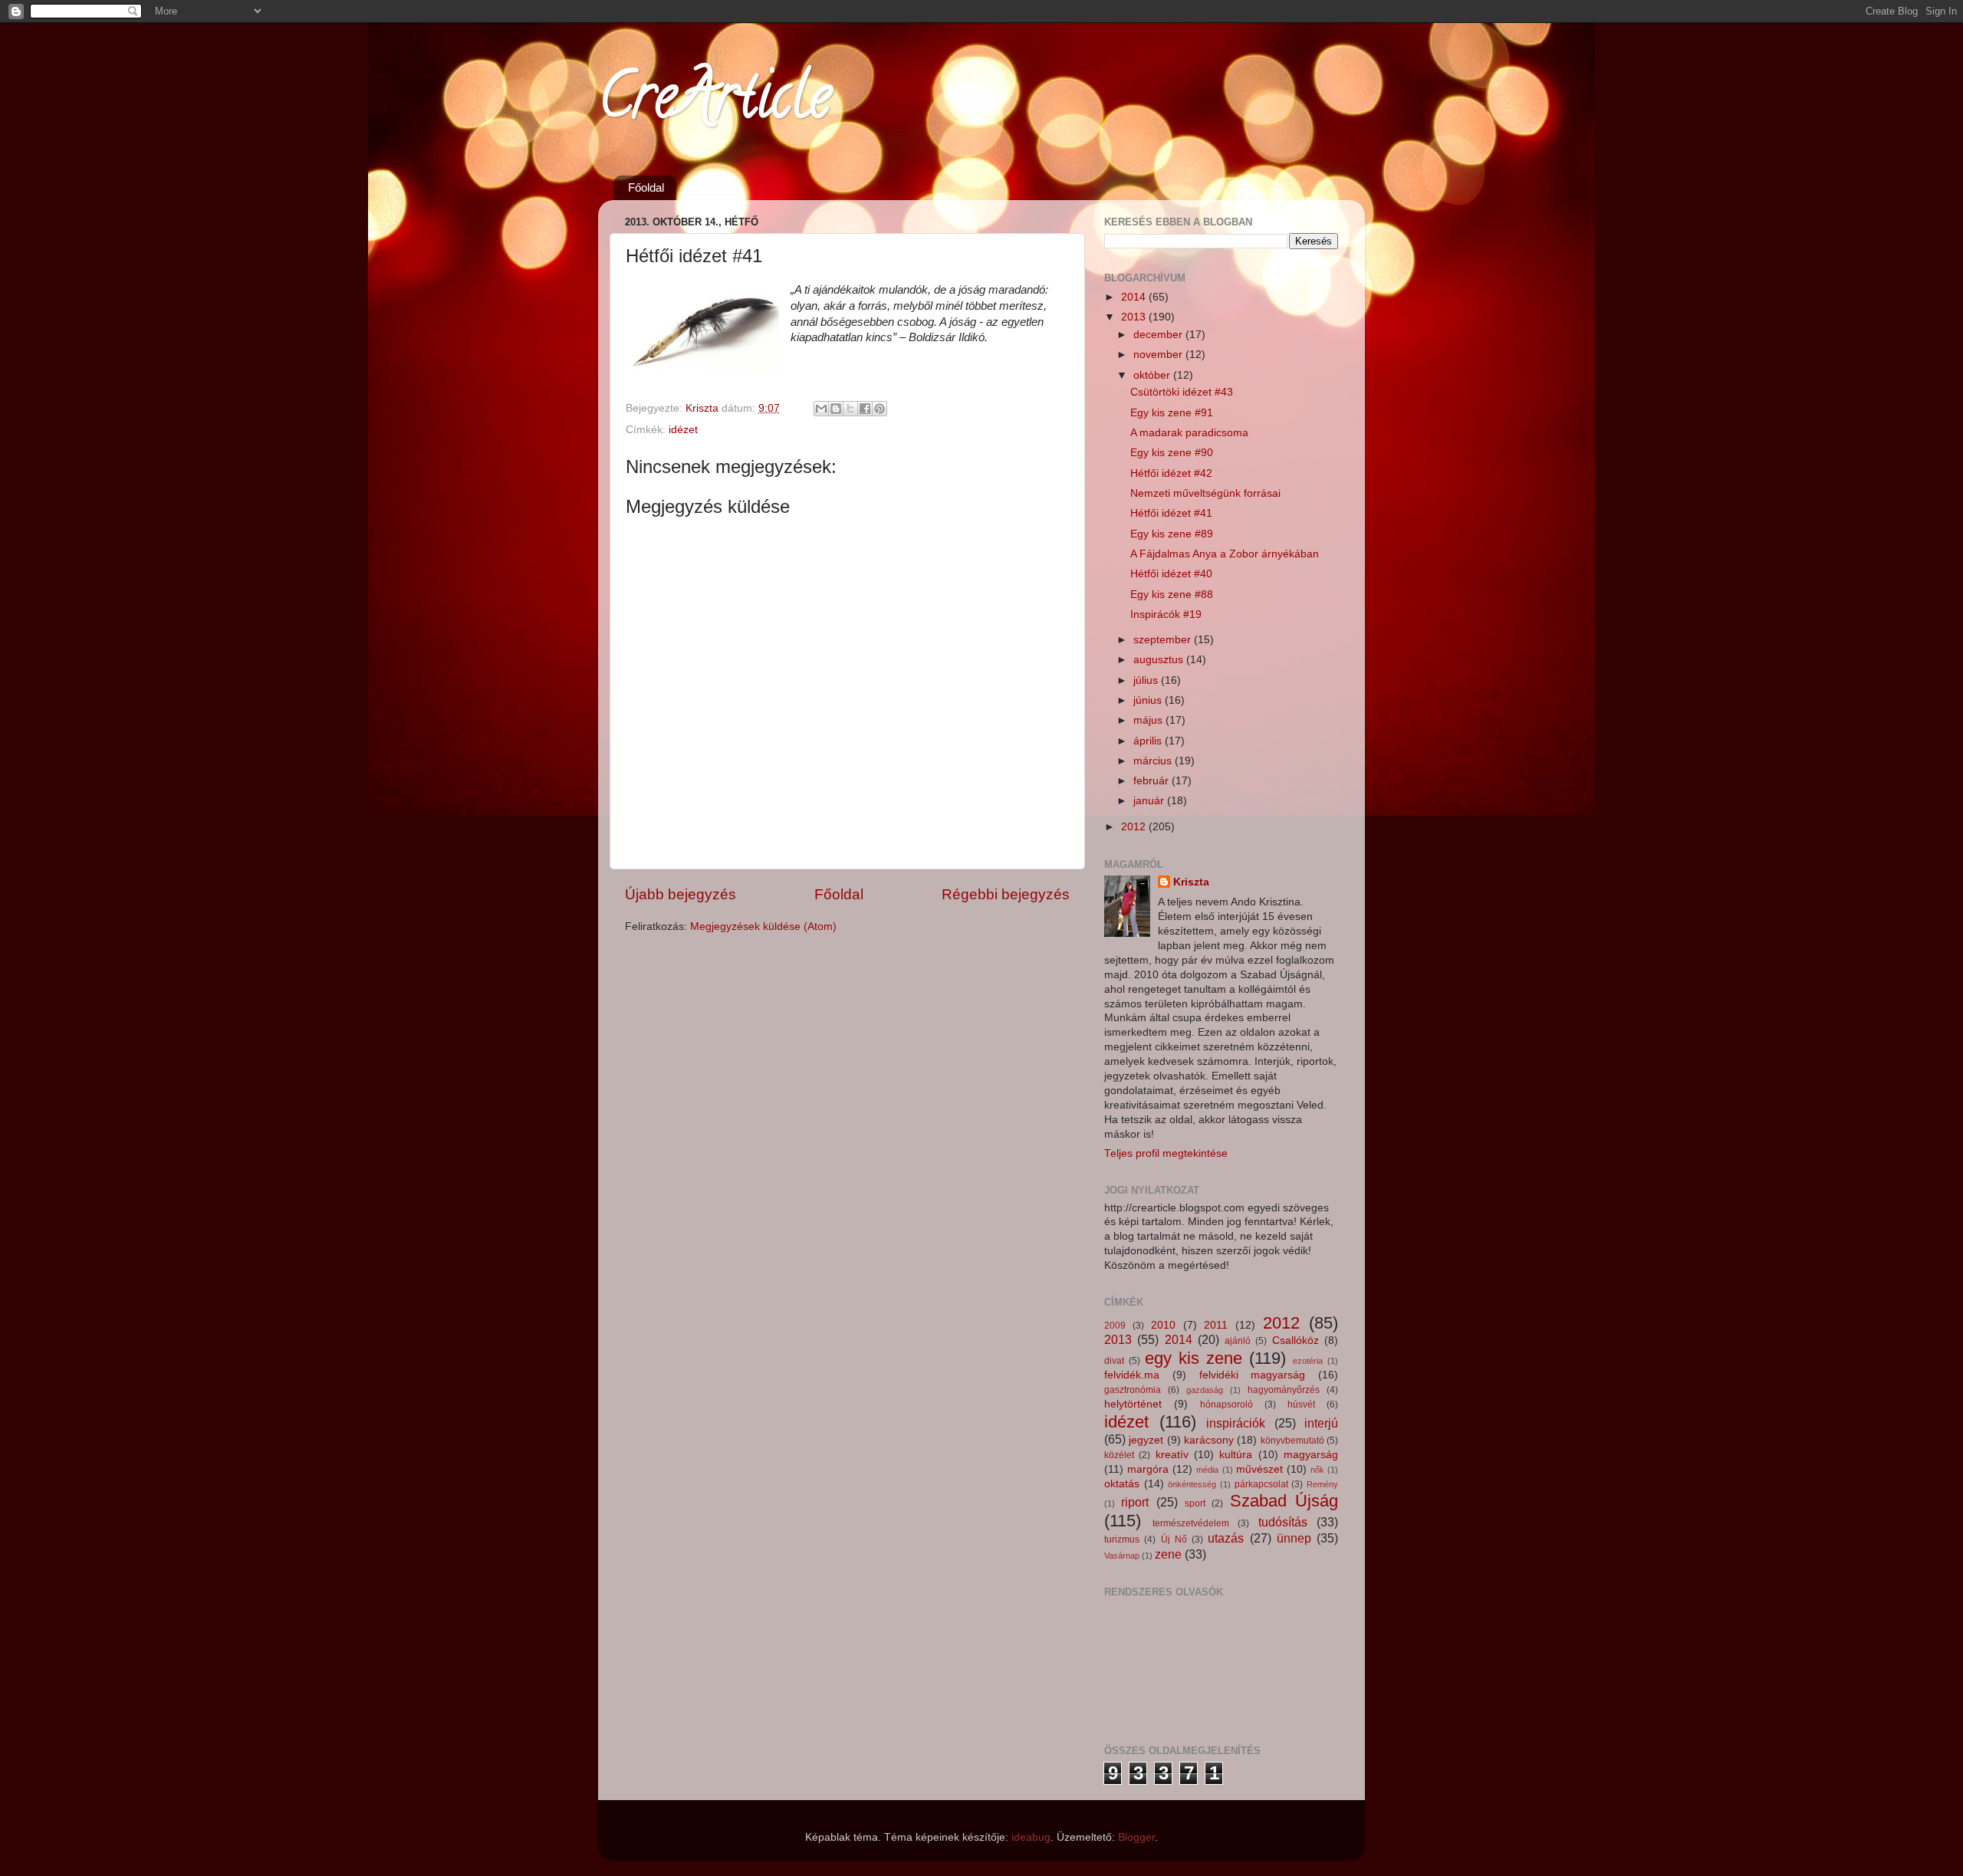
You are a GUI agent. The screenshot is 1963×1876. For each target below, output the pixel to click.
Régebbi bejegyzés (1006, 894)
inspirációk (1236, 1423)
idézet (683, 430)
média (1207, 1470)
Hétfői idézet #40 (1171, 574)
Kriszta (1191, 882)
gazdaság (1205, 1390)
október (1153, 375)
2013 (1135, 317)
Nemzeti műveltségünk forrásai (1205, 493)
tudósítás (1283, 1522)
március (1154, 761)
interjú (1321, 1423)
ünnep (1294, 1538)
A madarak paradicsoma (1189, 433)
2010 (1163, 1325)
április (1149, 741)
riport (1135, 1502)
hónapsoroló (1226, 1405)
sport (1195, 1503)
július (1147, 680)
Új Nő (1174, 1539)
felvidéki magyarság (1253, 1375)
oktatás (1122, 1484)
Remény (1322, 1484)
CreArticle (714, 103)
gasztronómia (1133, 1390)
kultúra (1236, 1455)
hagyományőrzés (1284, 1390)
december (1159, 335)
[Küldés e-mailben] (821, 409)
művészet (1259, 1469)
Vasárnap (1122, 1556)
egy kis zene (1194, 1358)
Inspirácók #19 (1166, 614)
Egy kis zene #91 (1172, 413)
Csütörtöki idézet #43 (1182, 392)
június (1149, 700)
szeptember (1164, 640)
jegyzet (1146, 1440)
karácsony (1209, 1440)
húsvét (1301, 1405)
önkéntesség (1192, 1484)
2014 (1135, 297)
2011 (1216, 1325)
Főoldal (646, 187)
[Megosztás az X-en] (850, 409)
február (1152, 781)
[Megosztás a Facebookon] (865, 409)
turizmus (1122, 1539)
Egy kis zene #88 (1172, 595)
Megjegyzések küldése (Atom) (763, 927)
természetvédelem (1191, 1523)
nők (1317, 1470)
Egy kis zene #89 (1172, 534)
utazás (1226, 1538)
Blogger (1136, 1837)
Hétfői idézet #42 (1171, 473)
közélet (1119, 1455)
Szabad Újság (1284, 1501)
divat (1114, 1361)
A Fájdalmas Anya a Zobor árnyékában (1225, 554)
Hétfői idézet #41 (1171, 513)
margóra (1148, 1469)
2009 (1115, 1326)
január (1150, 801)
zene (1168, 1554)
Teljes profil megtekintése (1166, 1153)
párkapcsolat (1261, 1484)
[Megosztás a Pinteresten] (880, 409)
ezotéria (1308, 1361)
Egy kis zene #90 (1172, 453)
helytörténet (1133, 1404)
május (1149, 720)
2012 (1135, 827)
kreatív (1172, 1455)
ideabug (1031, 1837)
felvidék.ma (1132, 1375)
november (1159, 355)
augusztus (1160, 660)
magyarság (1311, 1455)
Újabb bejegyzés (681, 894)
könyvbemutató (1292, 1441)
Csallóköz (1296, 1340)
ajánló (1238, 1341)
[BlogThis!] (836, 409)
